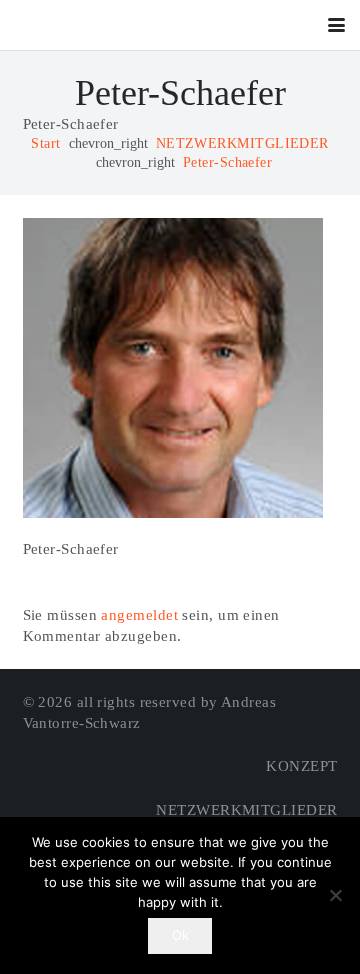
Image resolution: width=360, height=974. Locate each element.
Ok (180, 935)
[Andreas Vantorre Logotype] (68, 25)
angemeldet (139, 615)
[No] (335, 895)
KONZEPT (301, 766)
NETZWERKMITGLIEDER (246, 810)
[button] (336, 25)
